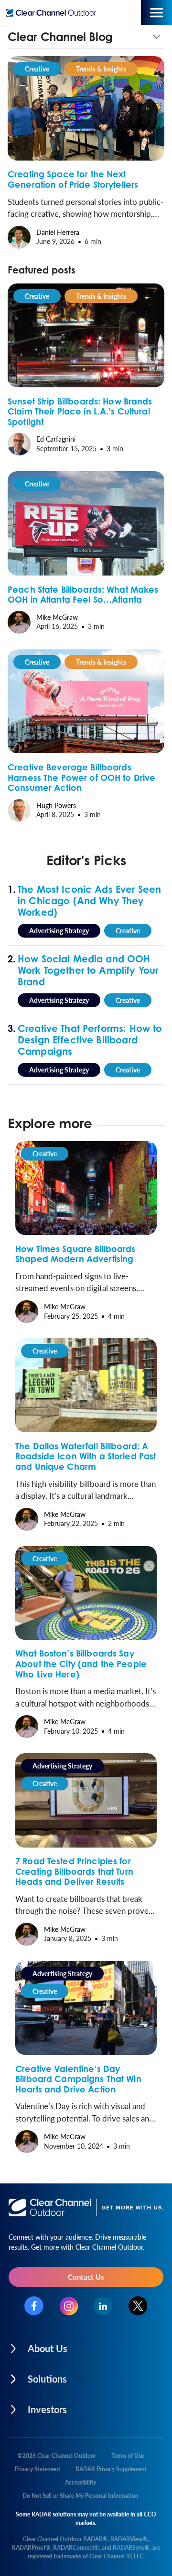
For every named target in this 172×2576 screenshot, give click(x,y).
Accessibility (81, 2482)
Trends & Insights (101, 69)
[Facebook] (34, 2306)
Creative (37, 69)
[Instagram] (69, 2306)
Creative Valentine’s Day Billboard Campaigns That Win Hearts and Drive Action (78, 2079)
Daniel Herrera (58, 232)
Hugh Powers (56, 805)
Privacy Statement (38, 2469)
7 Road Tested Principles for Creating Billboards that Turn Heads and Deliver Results (74, 1871)
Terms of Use (128, 2456)
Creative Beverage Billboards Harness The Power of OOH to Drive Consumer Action (81, 777)
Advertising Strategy (59, 930)
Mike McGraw (57, 617)
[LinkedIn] (103, 2306)
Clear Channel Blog (60, 37)
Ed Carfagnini (56, 439)
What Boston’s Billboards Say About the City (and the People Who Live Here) (81, 1663)
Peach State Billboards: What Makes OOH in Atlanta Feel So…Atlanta (83, 595)
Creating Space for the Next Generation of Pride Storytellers (73, 179)
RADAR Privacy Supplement (111, 2469)
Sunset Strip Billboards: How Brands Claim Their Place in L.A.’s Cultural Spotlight (80, 411)
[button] (86, 37)
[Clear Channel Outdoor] (53, 13)
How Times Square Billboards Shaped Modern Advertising (75, 1254)
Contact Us (86, 2277)
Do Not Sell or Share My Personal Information (81, 2496)
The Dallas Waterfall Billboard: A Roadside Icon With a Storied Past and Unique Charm (86, 1456)
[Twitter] (138, 2306)
